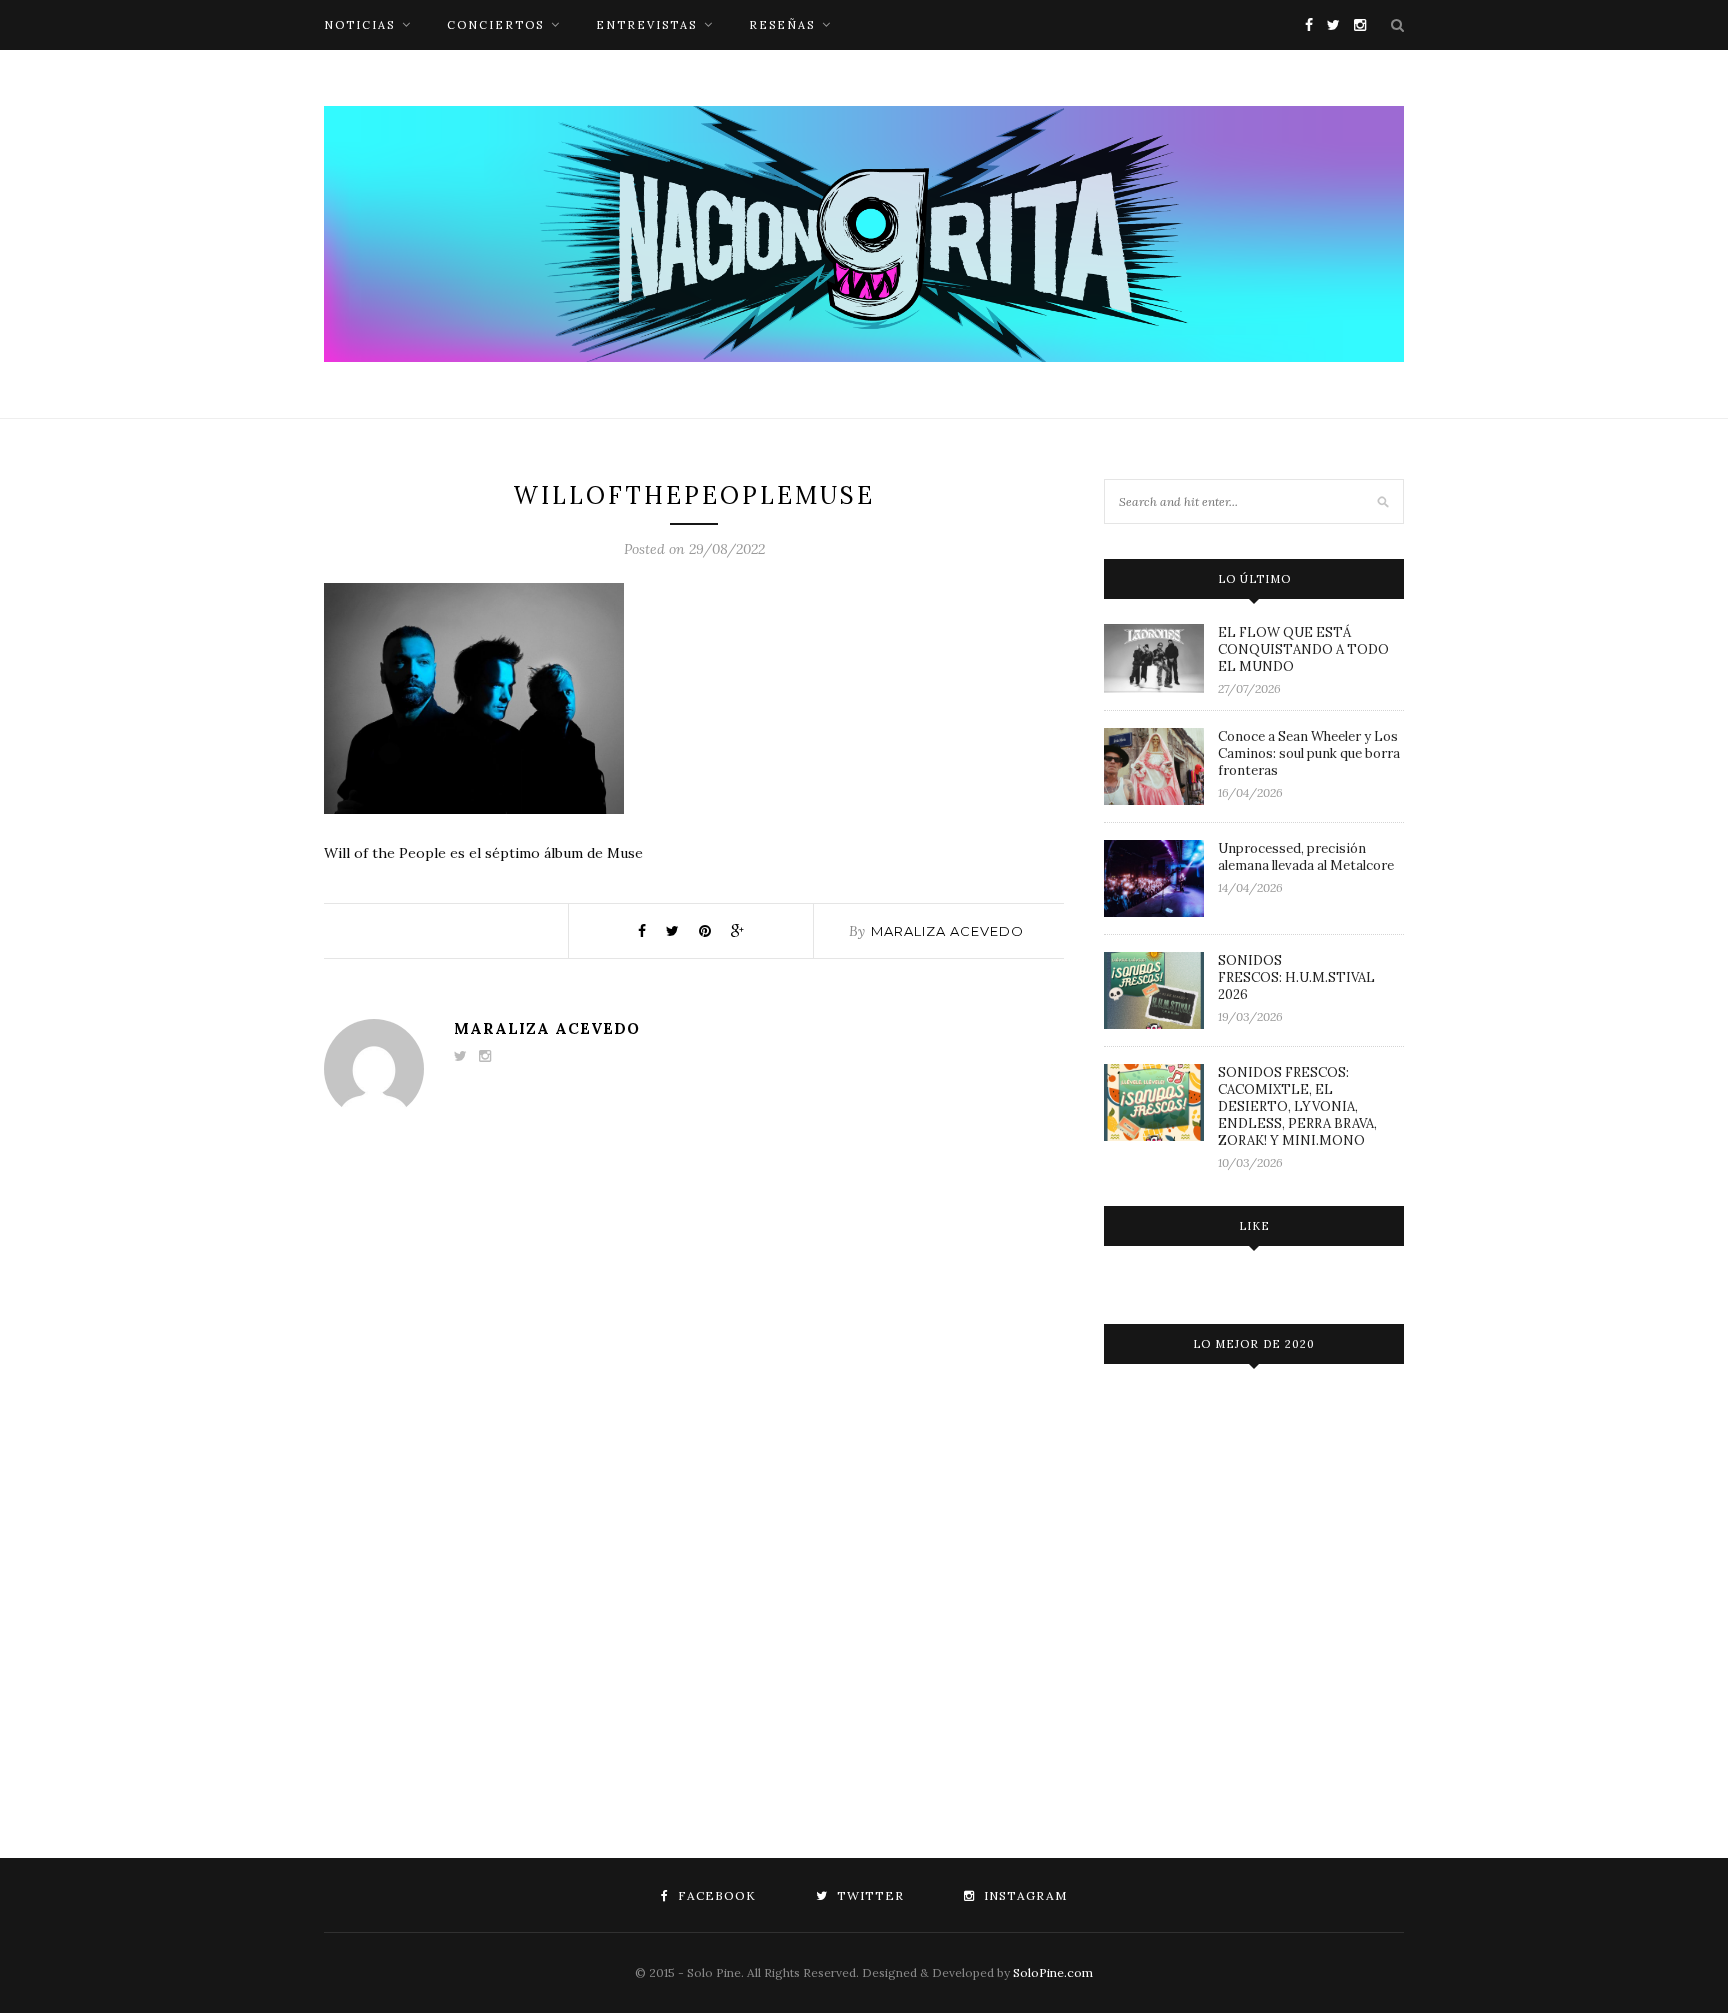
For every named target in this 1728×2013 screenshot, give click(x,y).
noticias (359, 25)
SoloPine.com (1053, 1972)
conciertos (495, 25)
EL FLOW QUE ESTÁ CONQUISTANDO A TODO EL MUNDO (1303, 649)
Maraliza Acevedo (947, 931)
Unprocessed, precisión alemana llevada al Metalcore (1306, 857)
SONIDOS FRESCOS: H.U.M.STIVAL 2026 (1296, 977)
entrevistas (646, 25)
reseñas (782, 25)
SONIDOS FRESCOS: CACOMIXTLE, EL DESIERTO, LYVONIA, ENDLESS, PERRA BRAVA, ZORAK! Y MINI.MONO (1297, 1106)
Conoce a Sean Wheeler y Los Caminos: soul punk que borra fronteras (1309, 753)
